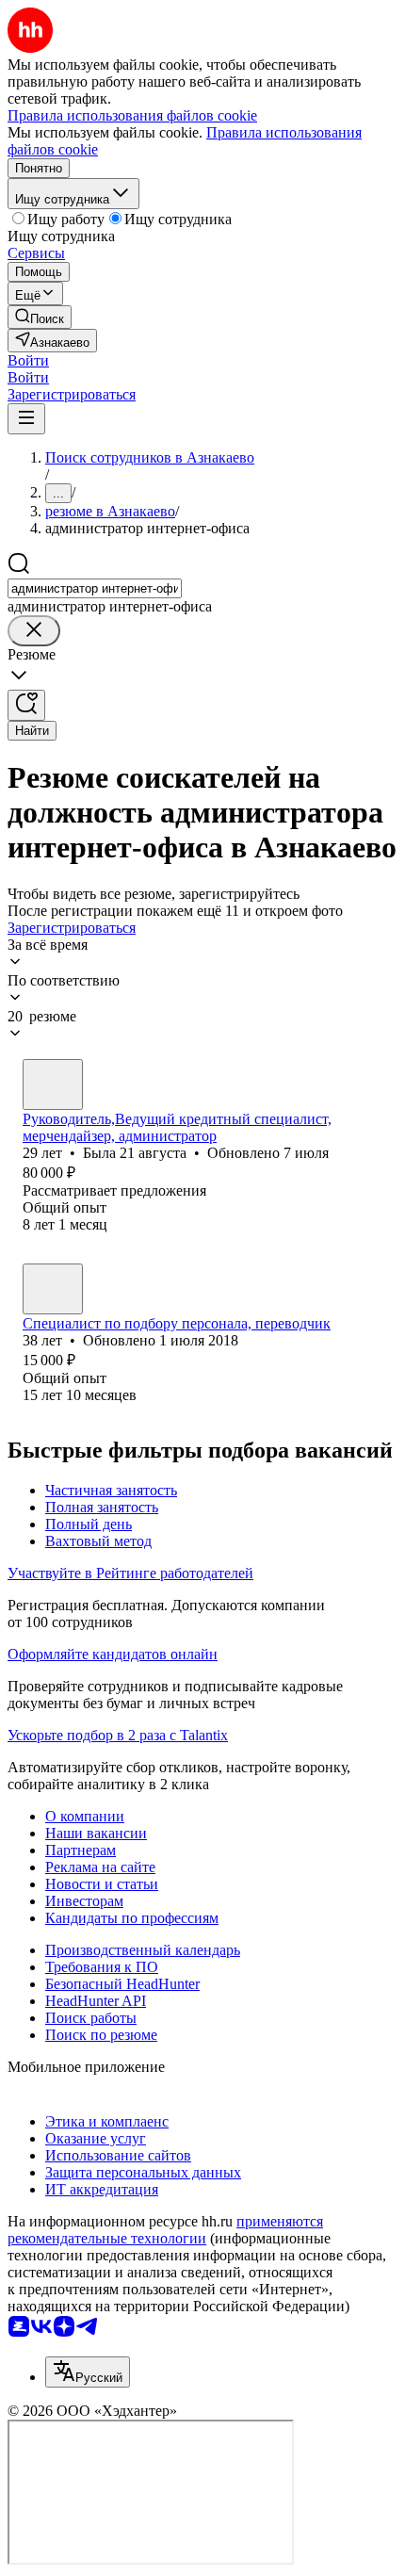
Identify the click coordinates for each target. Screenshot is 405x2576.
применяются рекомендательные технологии (165, 2230)
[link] (40, 317)
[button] (28, 360)
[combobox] (95, 588)
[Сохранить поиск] (26, 705)
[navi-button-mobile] (26, 419)
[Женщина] (53, 1084)
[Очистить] (34, 631)
